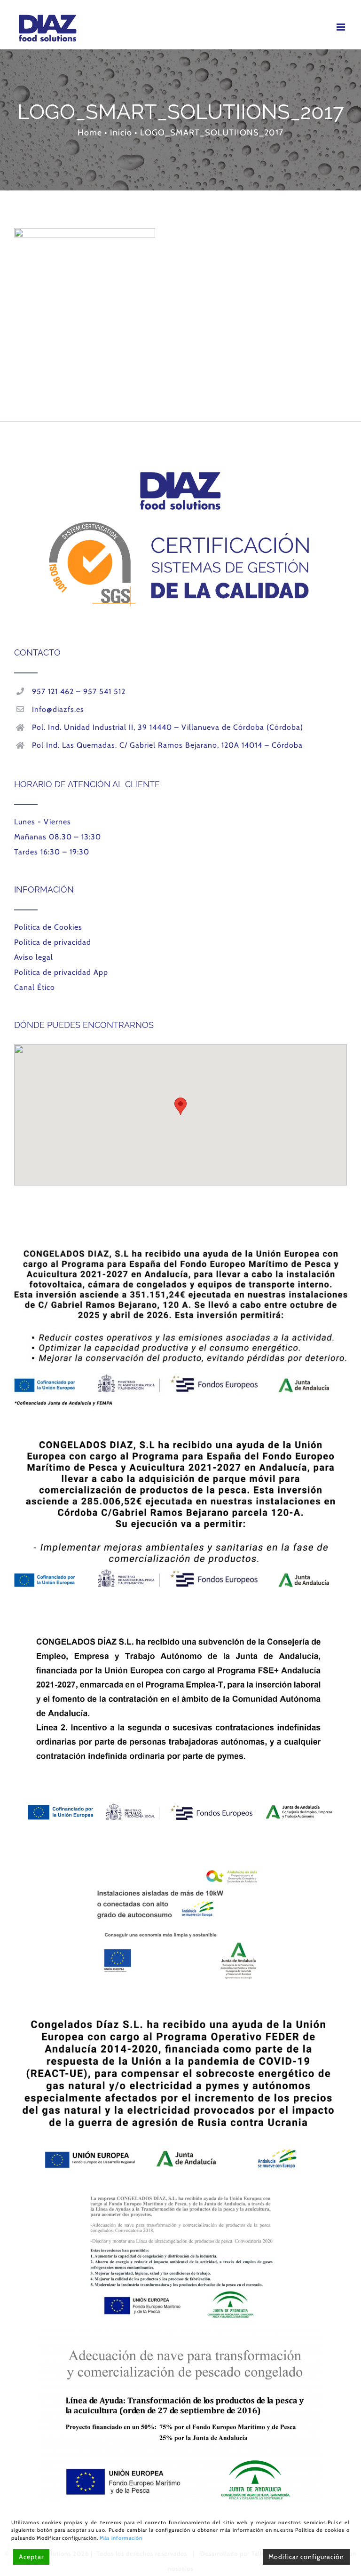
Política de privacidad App (61, 972)
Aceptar (31, 2557)
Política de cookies (320, 2530)
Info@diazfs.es (58, 709)
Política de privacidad (53, 942)
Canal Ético (35, 987)
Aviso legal (34, 957)
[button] (180, 1106)
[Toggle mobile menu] (342, 27)
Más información (121, 2538)
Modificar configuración (306, 2557)
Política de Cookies (48, 927)
